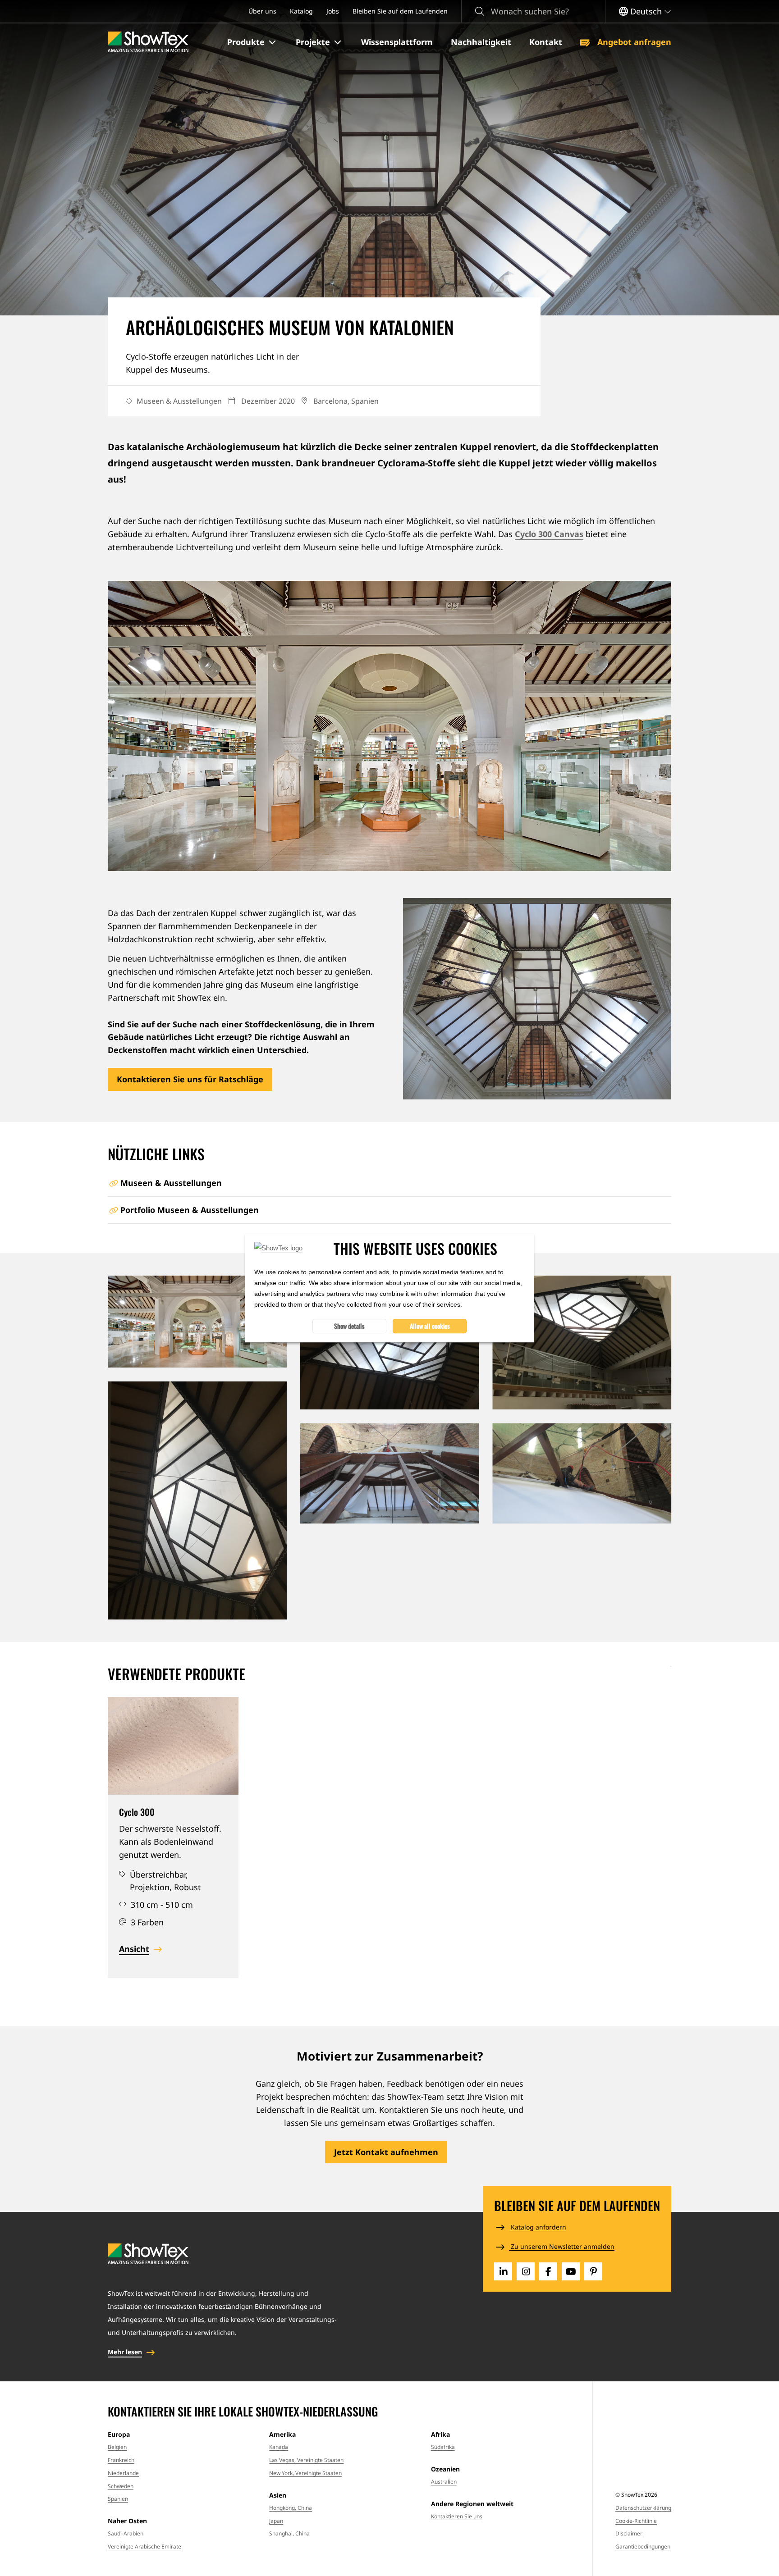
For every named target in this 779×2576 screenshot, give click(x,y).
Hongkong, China (291, 2508)
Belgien (117, 2447)
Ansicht (134, 1949)
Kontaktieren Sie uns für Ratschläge (190, 1079)
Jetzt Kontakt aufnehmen (386, 2152)
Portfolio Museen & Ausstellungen (190, 1210)
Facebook (548, 2271)
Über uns (262, 11)
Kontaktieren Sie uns (457, 2516)
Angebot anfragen (633, 42)
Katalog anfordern (538, 2227)
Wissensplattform (397, 42)
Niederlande (123, 2473)
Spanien (118, 2499)
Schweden (121, 2486)
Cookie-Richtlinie (636, 2521)
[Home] (148, 42)
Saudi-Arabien (126, 2533)
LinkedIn (503, 2271)
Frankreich (121, 2460)
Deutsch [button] (646, 11)
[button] (252, 42)
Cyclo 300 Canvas (549, 534)
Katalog (301, 11)
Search (480, 11)
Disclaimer (629, 2533)
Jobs (333, 11)
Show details (349, 1326)
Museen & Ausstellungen (171, 1183)
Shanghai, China (289, 2533)
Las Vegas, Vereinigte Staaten (306, 2460)
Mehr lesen (125, 2352)
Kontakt (546, 42)
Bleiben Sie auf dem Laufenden (400, 11)
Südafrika (443, 2447)
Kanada (279, 2447)
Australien (444, 2482)
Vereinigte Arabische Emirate (144, 2546)
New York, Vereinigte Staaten (305, 2473)
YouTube (571, 2271)
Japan (276, 2521)
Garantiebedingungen (643, 2546)
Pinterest (593, 2271)
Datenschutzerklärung (643, 2508)
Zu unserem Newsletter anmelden (562, 2246)
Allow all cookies (430, 1326)
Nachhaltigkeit (481, 42)
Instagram (526, 2271)
